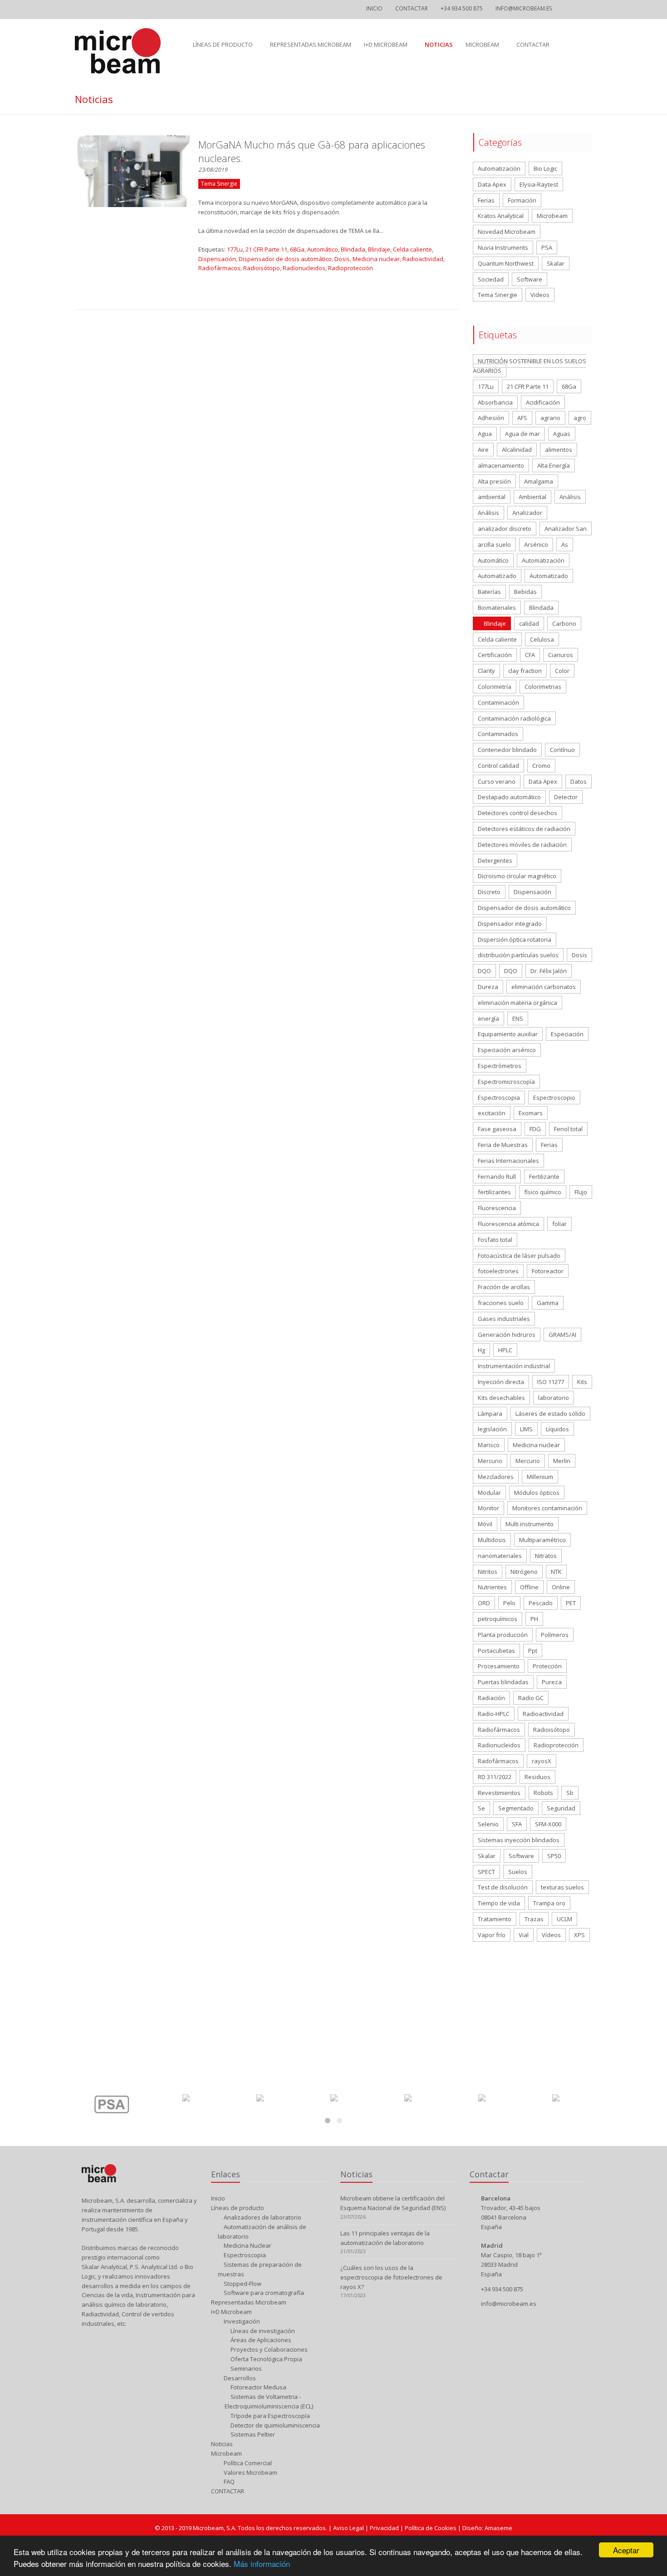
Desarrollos (239, 2378)
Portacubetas (496, 1651)
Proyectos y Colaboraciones (268, 2349)
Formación (522, 200)
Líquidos (557, 1429)
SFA (517, 1824)
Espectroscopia (499, 1098)
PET (571, 1603)
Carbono (564, 623)
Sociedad (491, 279)
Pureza (552, 1682)
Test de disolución (503, 1887)
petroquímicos (498, 1619)
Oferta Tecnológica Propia (266, 2359)
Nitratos (546, 1556)
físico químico (543, 1192)
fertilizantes (494, 1192)
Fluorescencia (497, 1208)
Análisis (570, 497)
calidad (529, 623)
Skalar (556, 263)
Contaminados (498, 734)
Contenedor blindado (507, 750)
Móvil (485, 1524)
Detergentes (495, 860)
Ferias (486, 200)
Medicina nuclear (376, 259)
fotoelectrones (498, 1271)
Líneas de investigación (262, 2331)
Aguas (562, 434)
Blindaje (379, 249)
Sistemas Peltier (252, 2434)
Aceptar (626, 2550)
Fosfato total (495, 1240)
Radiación (491, 1698)
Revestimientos (499, 1793)
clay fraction (525, 671)
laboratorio (554, 1398)
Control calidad (498, 766)
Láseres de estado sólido (550, 1414)
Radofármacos (498, 1761)
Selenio (488, 1824)
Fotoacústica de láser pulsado (519, 1256)
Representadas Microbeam (311, 44)
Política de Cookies (431, 2528)
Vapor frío (492, 1935)
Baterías (489, 592)
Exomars (531, 1113)
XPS (579, 1935)
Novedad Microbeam (507, 232)
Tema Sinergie (498, 295)
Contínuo (562, 750)
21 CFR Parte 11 (266, 249)
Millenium (540, 1477)
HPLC (505, 1350)
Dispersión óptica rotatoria (515, 939)
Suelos (518, 1872)
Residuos (537, 1777)
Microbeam (482, 44)
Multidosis (492, 1540)
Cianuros (561, 655)
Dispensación (217, 259)
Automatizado (497, 576)
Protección (547, 1666)
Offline (529, 1587)
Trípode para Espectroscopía (270, 2416)
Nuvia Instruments (503, 247)
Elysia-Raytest (539, 184)
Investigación (241, 2321)
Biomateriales (497, 608)
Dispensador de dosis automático (285, 259)
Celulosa (542, 639)
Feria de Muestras (503, 1145)
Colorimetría (495, 687)
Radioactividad (423, 259)
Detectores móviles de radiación (522, 845)
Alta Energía (554, 465)
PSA (547, 247)
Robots (543, 1793)
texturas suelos (562, 1887)
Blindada (353, 249)
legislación (492, 1429)
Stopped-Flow (242, 2284)
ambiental (492, 497)
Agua (485, 434)
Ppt (533, 1651)
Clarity (486, 671)
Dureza (488, 987)
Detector (566, 797)
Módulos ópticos (537, 1493)
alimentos (559, 450)
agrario (550, 418)
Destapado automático (509, 797)
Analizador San (566, 529)
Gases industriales (504, 1319)
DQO (484, 971)
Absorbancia (495, 402)
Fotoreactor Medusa (258, 2387)
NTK (556, 1572)
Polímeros (555, 1635)
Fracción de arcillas (504, 1287)
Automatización (499, 168)
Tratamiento (495, 1919)
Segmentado (516, 1808)
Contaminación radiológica (514, 718)
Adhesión (491, 418)
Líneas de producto (223, 44)
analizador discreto (505, 529)
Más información (262, 2564)
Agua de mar (522, 434)
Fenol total (568, 1129)
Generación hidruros (507, 1335)
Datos (579, 781)
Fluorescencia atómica (508, 1224)
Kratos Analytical (501, 216)
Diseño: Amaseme (487, 2528)
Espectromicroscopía (506, 1082)
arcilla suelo (494, 544)
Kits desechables (501, 1398)
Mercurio (490, 1461)
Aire (483, 450)
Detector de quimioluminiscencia (275, 2425)
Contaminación (498, 702)
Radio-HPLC (494, 1714)
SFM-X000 (548, 1824)
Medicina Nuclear (247, 2245)
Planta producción (503, 1635)
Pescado (541, 1603)
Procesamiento (499, 1666)
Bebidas (525, 592)
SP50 (554, 1856)
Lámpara (490, 1414)
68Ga (297, 249)
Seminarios (245, 2368)
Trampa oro (549, 1903)
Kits (582, 1382)
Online (561, 1587)
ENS (518, 1019)
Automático (323, 249)
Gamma (548, 1303)
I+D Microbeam (386, 44)
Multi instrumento (530, 1524)
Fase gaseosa (497, 1129)
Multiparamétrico (542, 1540)
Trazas (534, 1919)
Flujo (581, 1192)
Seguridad (561, 1808)
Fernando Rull (497, 1177)
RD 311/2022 (495, 1777)
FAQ (228, 2482)
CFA (530, 655)
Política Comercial (247, 2463)
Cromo (541, 766)
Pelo (509, 1603)
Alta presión (494, 481)
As (565, 544)
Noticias (439, 44)
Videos (540, 295)
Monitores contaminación (547, 1508)
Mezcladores (496, 1477)
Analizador (527, 513)
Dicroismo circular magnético (517, 876)
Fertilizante (544, 1177)
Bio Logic (545, 168)
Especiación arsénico (507, 1050)
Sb (570, 1793)
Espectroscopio (554, 1098)
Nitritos (488, 1572)
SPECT (486, 1872)
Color (562, 671)
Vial (524, 1935)
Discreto (489, 892)
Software (530, 279)
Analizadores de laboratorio (262, 2217)
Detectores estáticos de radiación (524, 829)
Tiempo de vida (499, 1903)
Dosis (342, 259)
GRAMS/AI (562, 1335)
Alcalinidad (517, 450)
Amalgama (539, 481)
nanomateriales (500, 1556)
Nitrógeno (524, 1572)
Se (481, 1808)
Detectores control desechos (517, 813)
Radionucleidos (304, 268)
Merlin (562, 1461)
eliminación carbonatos (544, 987)
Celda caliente (412, 249)
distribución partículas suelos (518, 955)
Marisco (489, 1445)
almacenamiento (501, 465)
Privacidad (385, 2528)
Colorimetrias (543, 687)
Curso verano (497, 781)
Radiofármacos (219, 268)
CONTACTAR (412, 8)
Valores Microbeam (250, 2472)
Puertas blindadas (503, 1682)
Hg (481, 1350)
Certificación (495, 655)
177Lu (235, 249)
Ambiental (532, 497)
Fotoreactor (548, 1271)
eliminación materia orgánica (517, 1003)
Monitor (488, 1508)
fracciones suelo (501, 1303)
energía (488, 1019)
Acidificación (543, 402)
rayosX (542, 1761)
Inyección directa (501, 1382)
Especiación (567, 1034)
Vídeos (551, 1935)
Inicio (374, 8)
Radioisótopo (262, 268)
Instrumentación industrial (514, 1366)
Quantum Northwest (506, 263)
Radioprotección (351, 268)
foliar (559, 1224)
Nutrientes (492, 1587)
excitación (492, 1113)
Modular (489, 1493)
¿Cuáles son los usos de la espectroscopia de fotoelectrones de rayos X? (391, 2277)
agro (580, 418)
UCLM (564, 1919)
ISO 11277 (551, 1382)
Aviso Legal (349, 2528)
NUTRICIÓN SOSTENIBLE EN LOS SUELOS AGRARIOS (530, 366)
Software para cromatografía (263, 2293)
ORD (484, 1603)
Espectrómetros (500, 1066)
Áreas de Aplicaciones (260, 2340)
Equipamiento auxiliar (508, 1034)
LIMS (526, 1429)
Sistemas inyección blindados (519, 1840)
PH (534, 1619)
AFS (522, 418)
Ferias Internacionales (508, 1161)
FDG (535, 1129)
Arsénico (536, 544)
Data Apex (492, 184)
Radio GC (531, 1698)
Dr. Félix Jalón (549, 971)
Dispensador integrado (510, 924)
